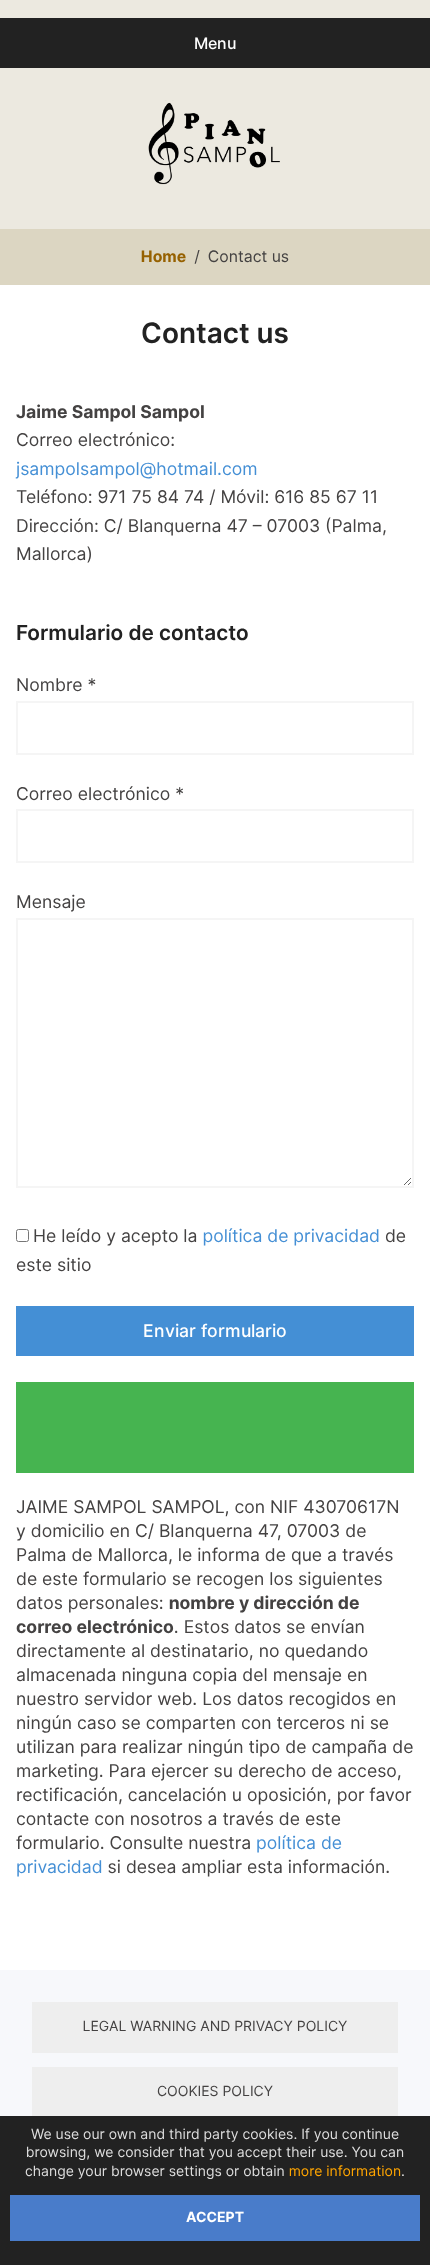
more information (345, 2171)
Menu (215, 43)
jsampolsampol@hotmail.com (137, 469)
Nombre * (56, 685)
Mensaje (51, 902)
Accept (215, 2217)
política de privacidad (291, 1236)
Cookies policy (215, 2091)
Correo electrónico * (100, 794)
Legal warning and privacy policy (215, 2026)
